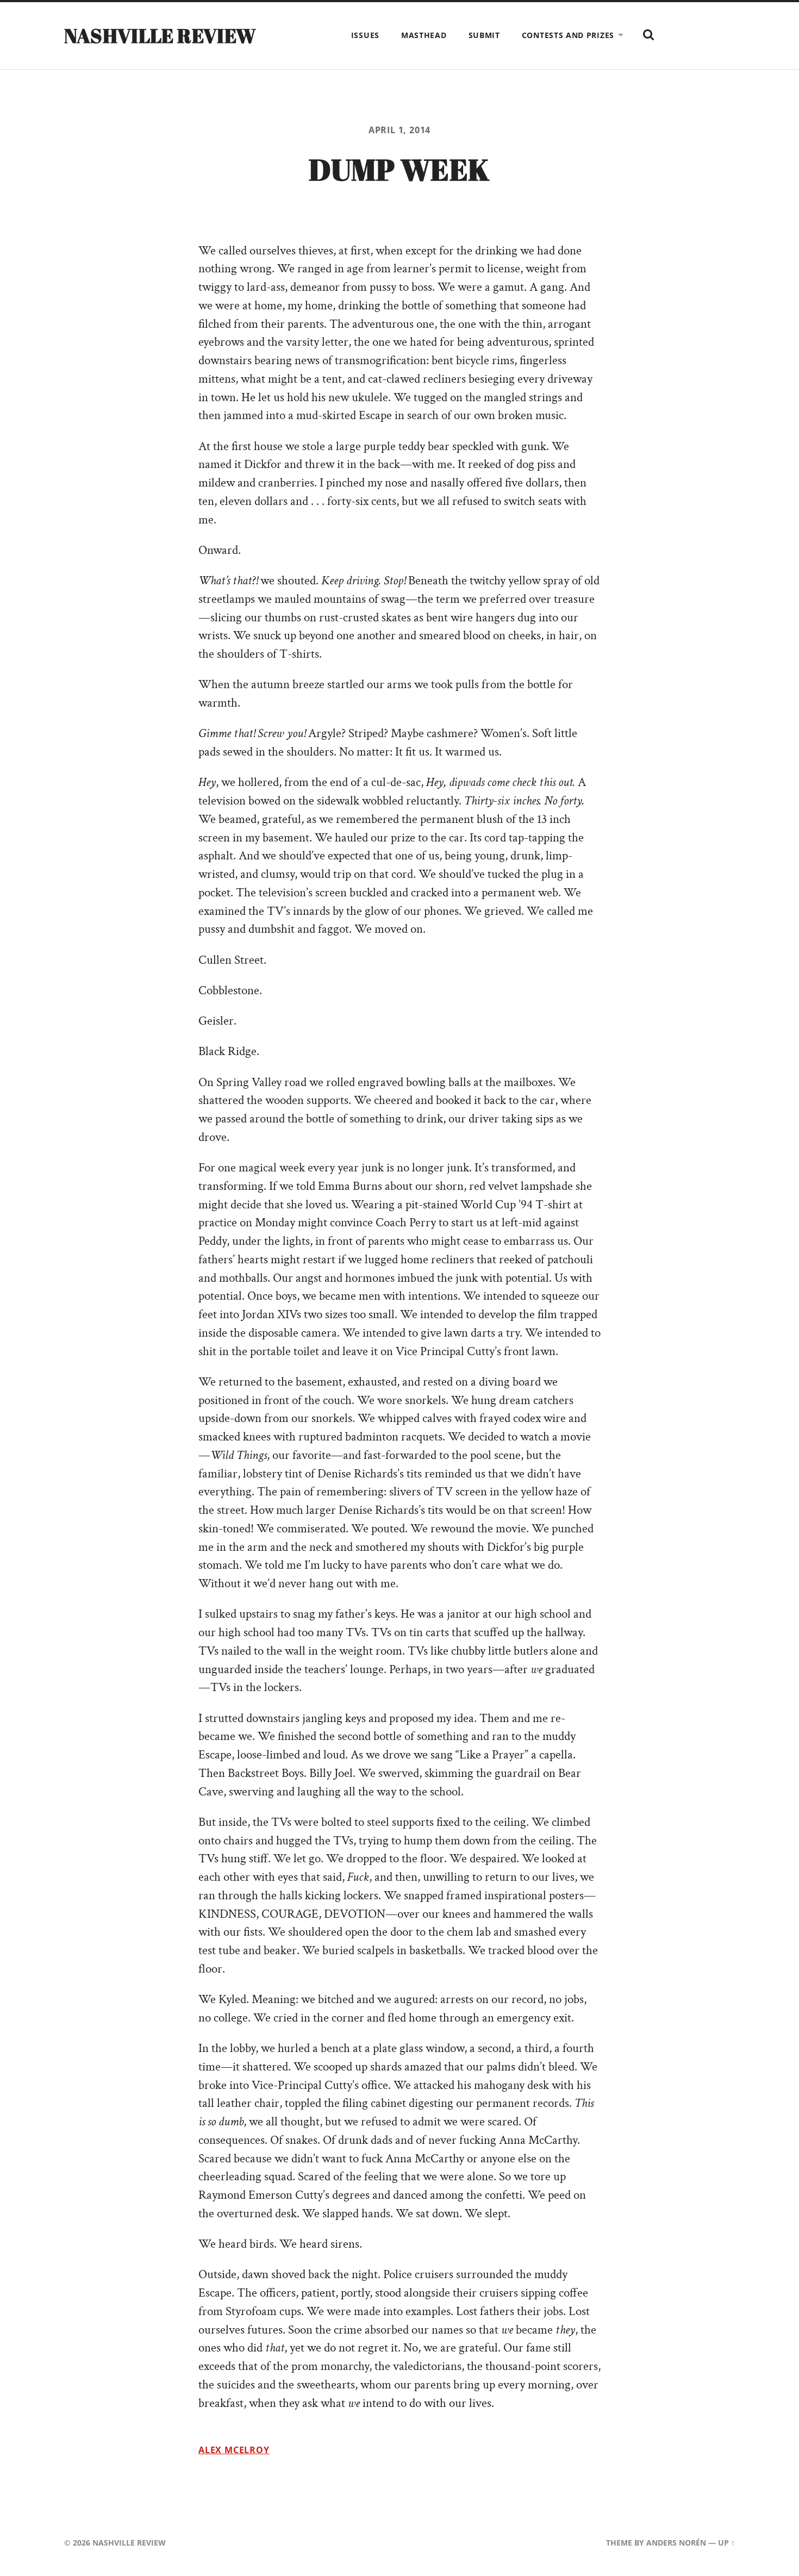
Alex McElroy (234, 2450)
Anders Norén (676, 2543)
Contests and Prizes (568, 35)
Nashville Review (160, 35)
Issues (365, 35)
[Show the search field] (648, 35)
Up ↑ (726, 2543)
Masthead (424, 35)
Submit (484, 35)
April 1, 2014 (400, 130)
